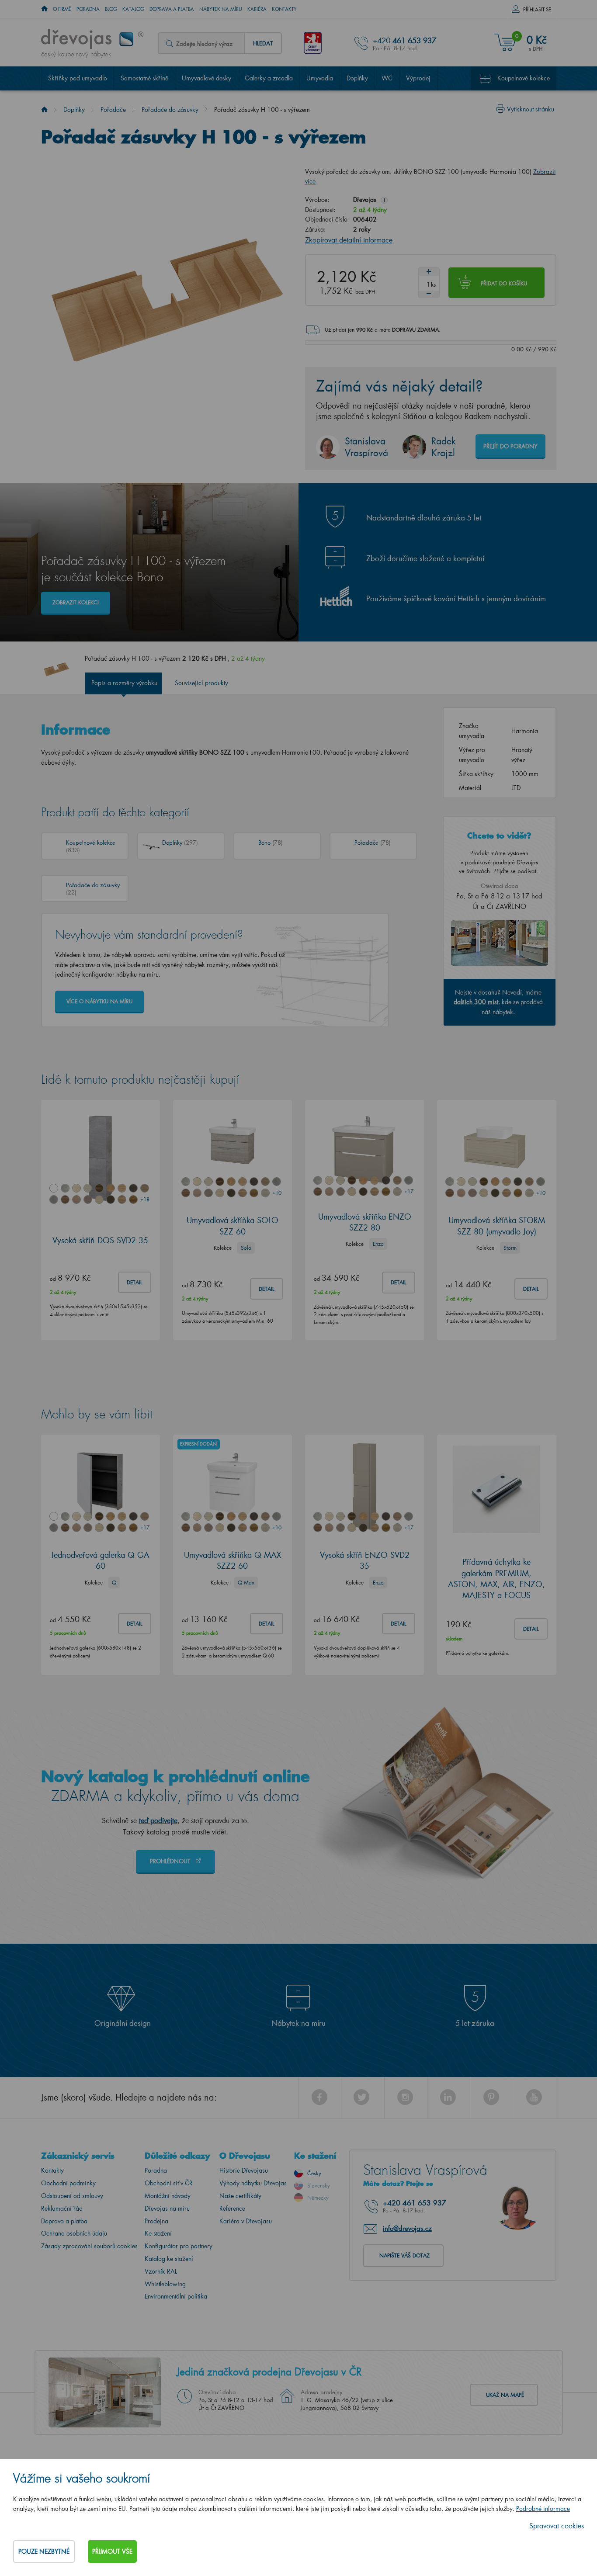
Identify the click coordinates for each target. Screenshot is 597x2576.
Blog (111, 9)
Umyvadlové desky (207, 78)
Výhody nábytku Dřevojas (253, 2183)
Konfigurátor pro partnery (179, 2246)
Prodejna (156, 2221)
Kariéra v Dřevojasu (246, 2221)
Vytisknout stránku (531, 109)
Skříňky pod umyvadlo (78, 78)
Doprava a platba (172, 9)
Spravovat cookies (557, 2526)
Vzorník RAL (161, 2271)
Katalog (133, 9)
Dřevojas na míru (167, 2208)
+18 (145, 1199)
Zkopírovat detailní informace (349, 240)
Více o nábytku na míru (99, 1001)
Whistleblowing (165, 2284)
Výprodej (418, 78)
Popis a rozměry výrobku (124, 683)
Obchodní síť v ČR (169, 2183)
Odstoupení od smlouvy (72, 2196)
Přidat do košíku (504, 283)
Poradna (88, 9)
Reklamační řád (62, 2208)
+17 (409, 1191)
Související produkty (201, 683)
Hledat (263, 43)
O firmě (62, 9)
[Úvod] (44, 109)
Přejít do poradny (510, 446)
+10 (277, 1193)
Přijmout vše (112, 2551)
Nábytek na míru (221, 9)
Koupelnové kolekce (524, 78)
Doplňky (357, 78)
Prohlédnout (171, 1861)
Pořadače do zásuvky (170, 109)
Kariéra (257, 9)
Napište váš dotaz (404, 2255)
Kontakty (284, 9)
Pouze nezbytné (44, 2551)
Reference (232, 2208)
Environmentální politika (176, 2296)
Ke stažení (158, 2233)
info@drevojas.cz (407, 2228)
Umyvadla (320, 78)
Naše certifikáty (240, 2196)
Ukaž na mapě (505, 2395)
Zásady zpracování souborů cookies (89, 2246)
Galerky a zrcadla (269, 78)
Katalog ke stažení (169, 2259)
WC (387, 78)
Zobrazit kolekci (76, 602)
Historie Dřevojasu (244, 2170)
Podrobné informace (543, 2508)
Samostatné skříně (144, 78)
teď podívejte (158, 1820)
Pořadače (113, 109)
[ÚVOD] (44, 9)
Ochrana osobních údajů (74, 2233)
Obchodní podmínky (68, 2183)
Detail (135, 1282)
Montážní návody (168, 2196)
